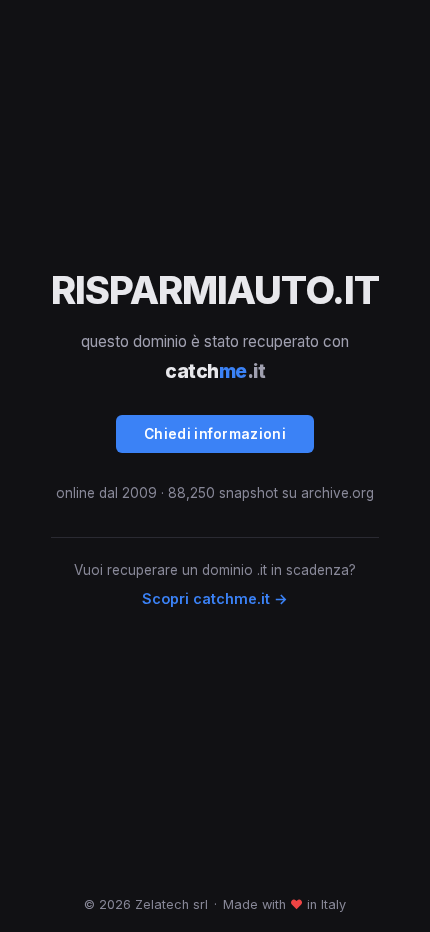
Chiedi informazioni (215, 434)
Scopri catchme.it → (215, 598)
